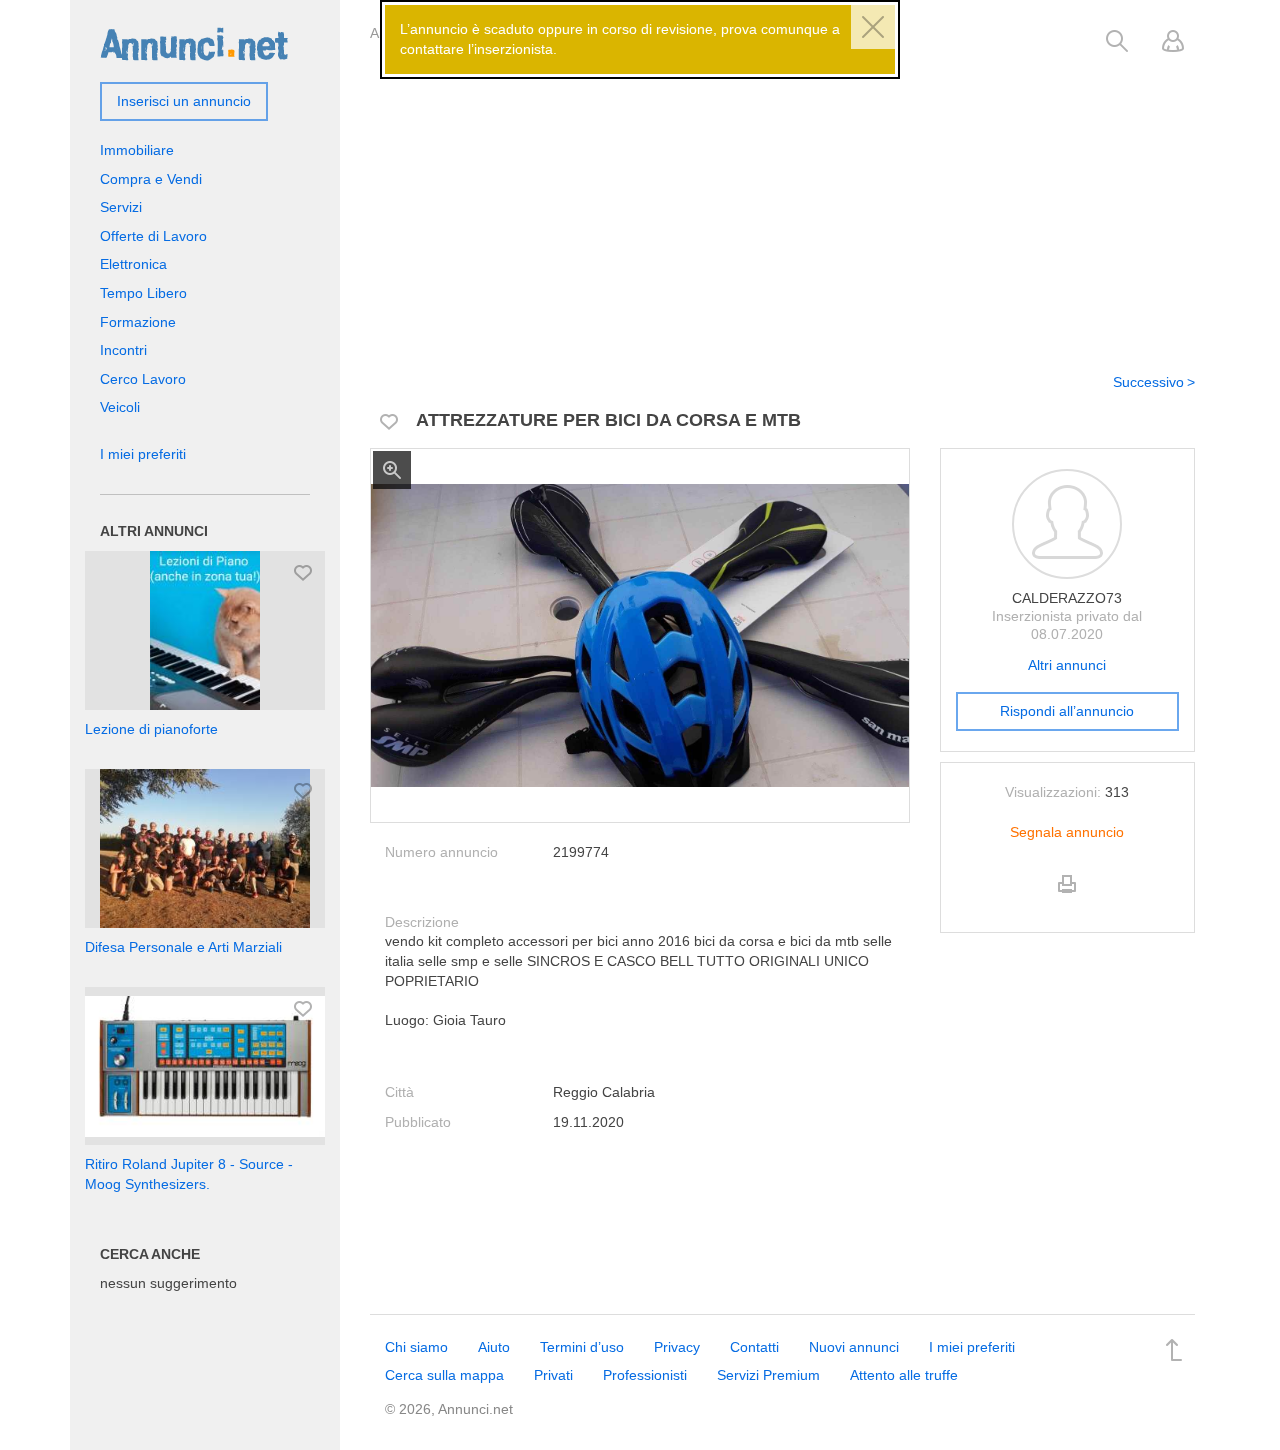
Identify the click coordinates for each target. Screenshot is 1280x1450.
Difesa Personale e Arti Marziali (183, 947)
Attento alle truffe (904, 1375)
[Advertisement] (782, 203)
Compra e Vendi (151, 179)
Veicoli (120, 407)
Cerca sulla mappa (444, 1375)
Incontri (123, 350)
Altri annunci (1067, 665)
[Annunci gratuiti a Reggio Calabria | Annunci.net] (194, 43)
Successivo (1148, 382)
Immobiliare (137, 150)
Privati (553, 1375)
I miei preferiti (143, 454)
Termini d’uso (582, 1347)
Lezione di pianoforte (151, 729)
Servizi (121, 207)
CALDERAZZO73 (1067, 598)
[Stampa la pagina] (1067, 901)
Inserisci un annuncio (184, 101)
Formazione (138, 322)
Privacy (677, 1347)
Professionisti (645, 1375)
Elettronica (133, 264)
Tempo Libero (143, 293)
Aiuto (494, 1347)
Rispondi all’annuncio (1067, 711)
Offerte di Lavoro (153, 236)
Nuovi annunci (854, 1347)
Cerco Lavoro (143, 379)
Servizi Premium (768, 1375)
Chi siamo (416, 1347)
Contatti (754, 1347)
